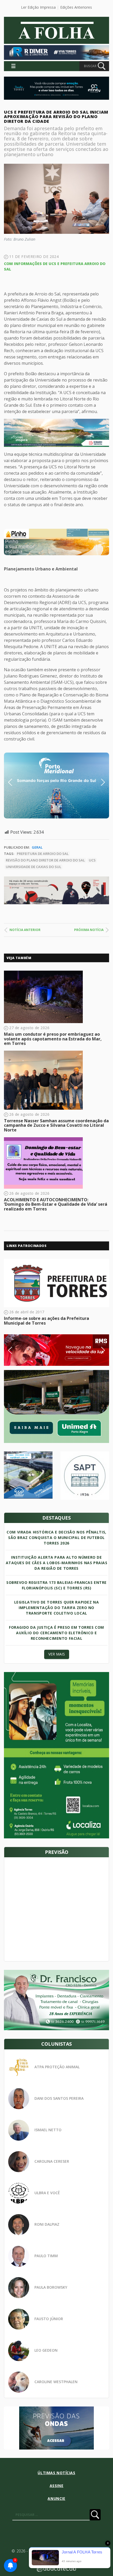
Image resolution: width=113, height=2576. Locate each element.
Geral (37, 847)
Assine (56, 2486)
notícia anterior (25, 930)
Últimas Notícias (56, 2473)
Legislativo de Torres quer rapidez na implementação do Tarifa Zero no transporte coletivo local (56, 1608)
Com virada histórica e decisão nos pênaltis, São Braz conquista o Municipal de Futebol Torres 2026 (56, 1538)
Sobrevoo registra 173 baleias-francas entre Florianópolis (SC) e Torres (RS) (56, 1585)
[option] (56, 542)
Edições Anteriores (76, 7)
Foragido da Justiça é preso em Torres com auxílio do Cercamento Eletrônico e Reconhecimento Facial (56, 1633)
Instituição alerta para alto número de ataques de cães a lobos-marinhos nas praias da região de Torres (57, 1563)
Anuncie (56, 2498)
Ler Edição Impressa (38, 7)
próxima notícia (89, 930)
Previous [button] (18, 782)
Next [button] (99, 782)
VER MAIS (57, 1654)
